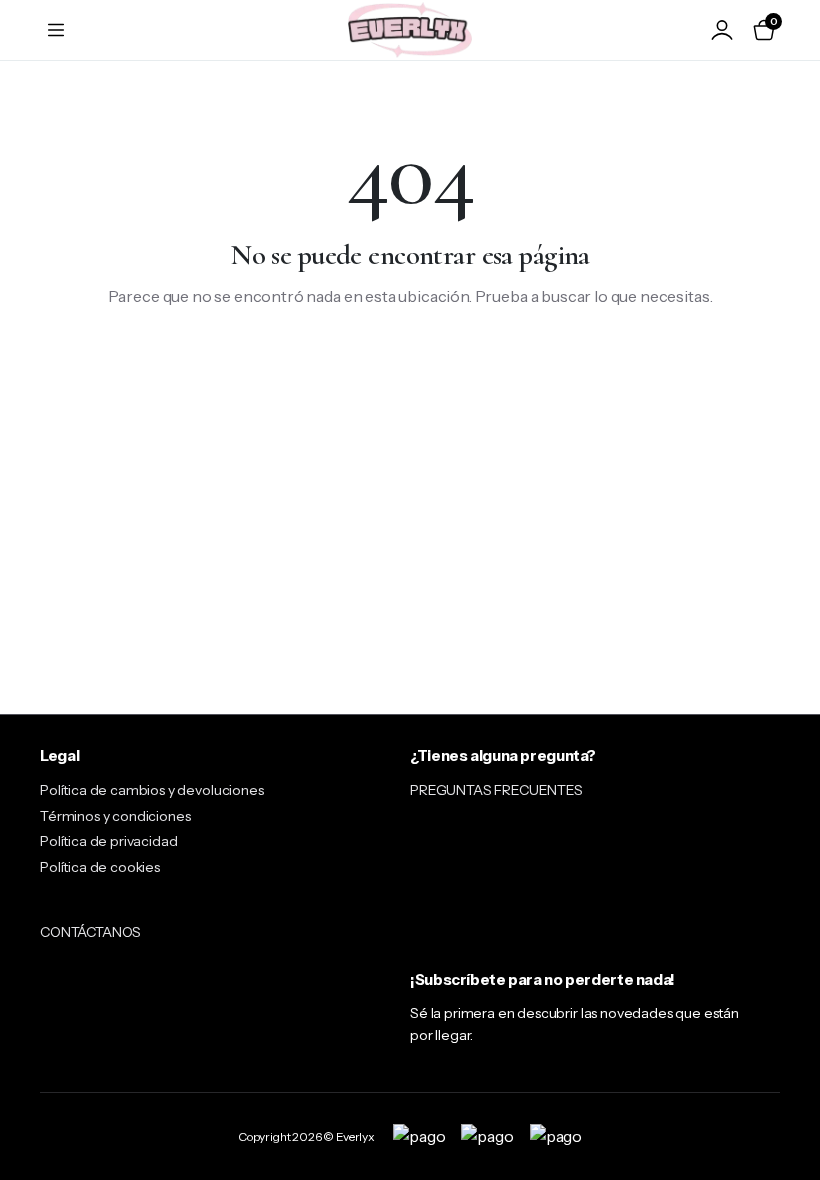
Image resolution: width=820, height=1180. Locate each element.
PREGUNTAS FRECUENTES (496, 790)
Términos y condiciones (115, 816)
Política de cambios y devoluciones (152, 790)
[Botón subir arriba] (788, 1090)
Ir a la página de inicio (410, 362)
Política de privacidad (108, 841)
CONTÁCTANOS (90, 932)
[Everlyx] (410, 30)
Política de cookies (100, 867)
